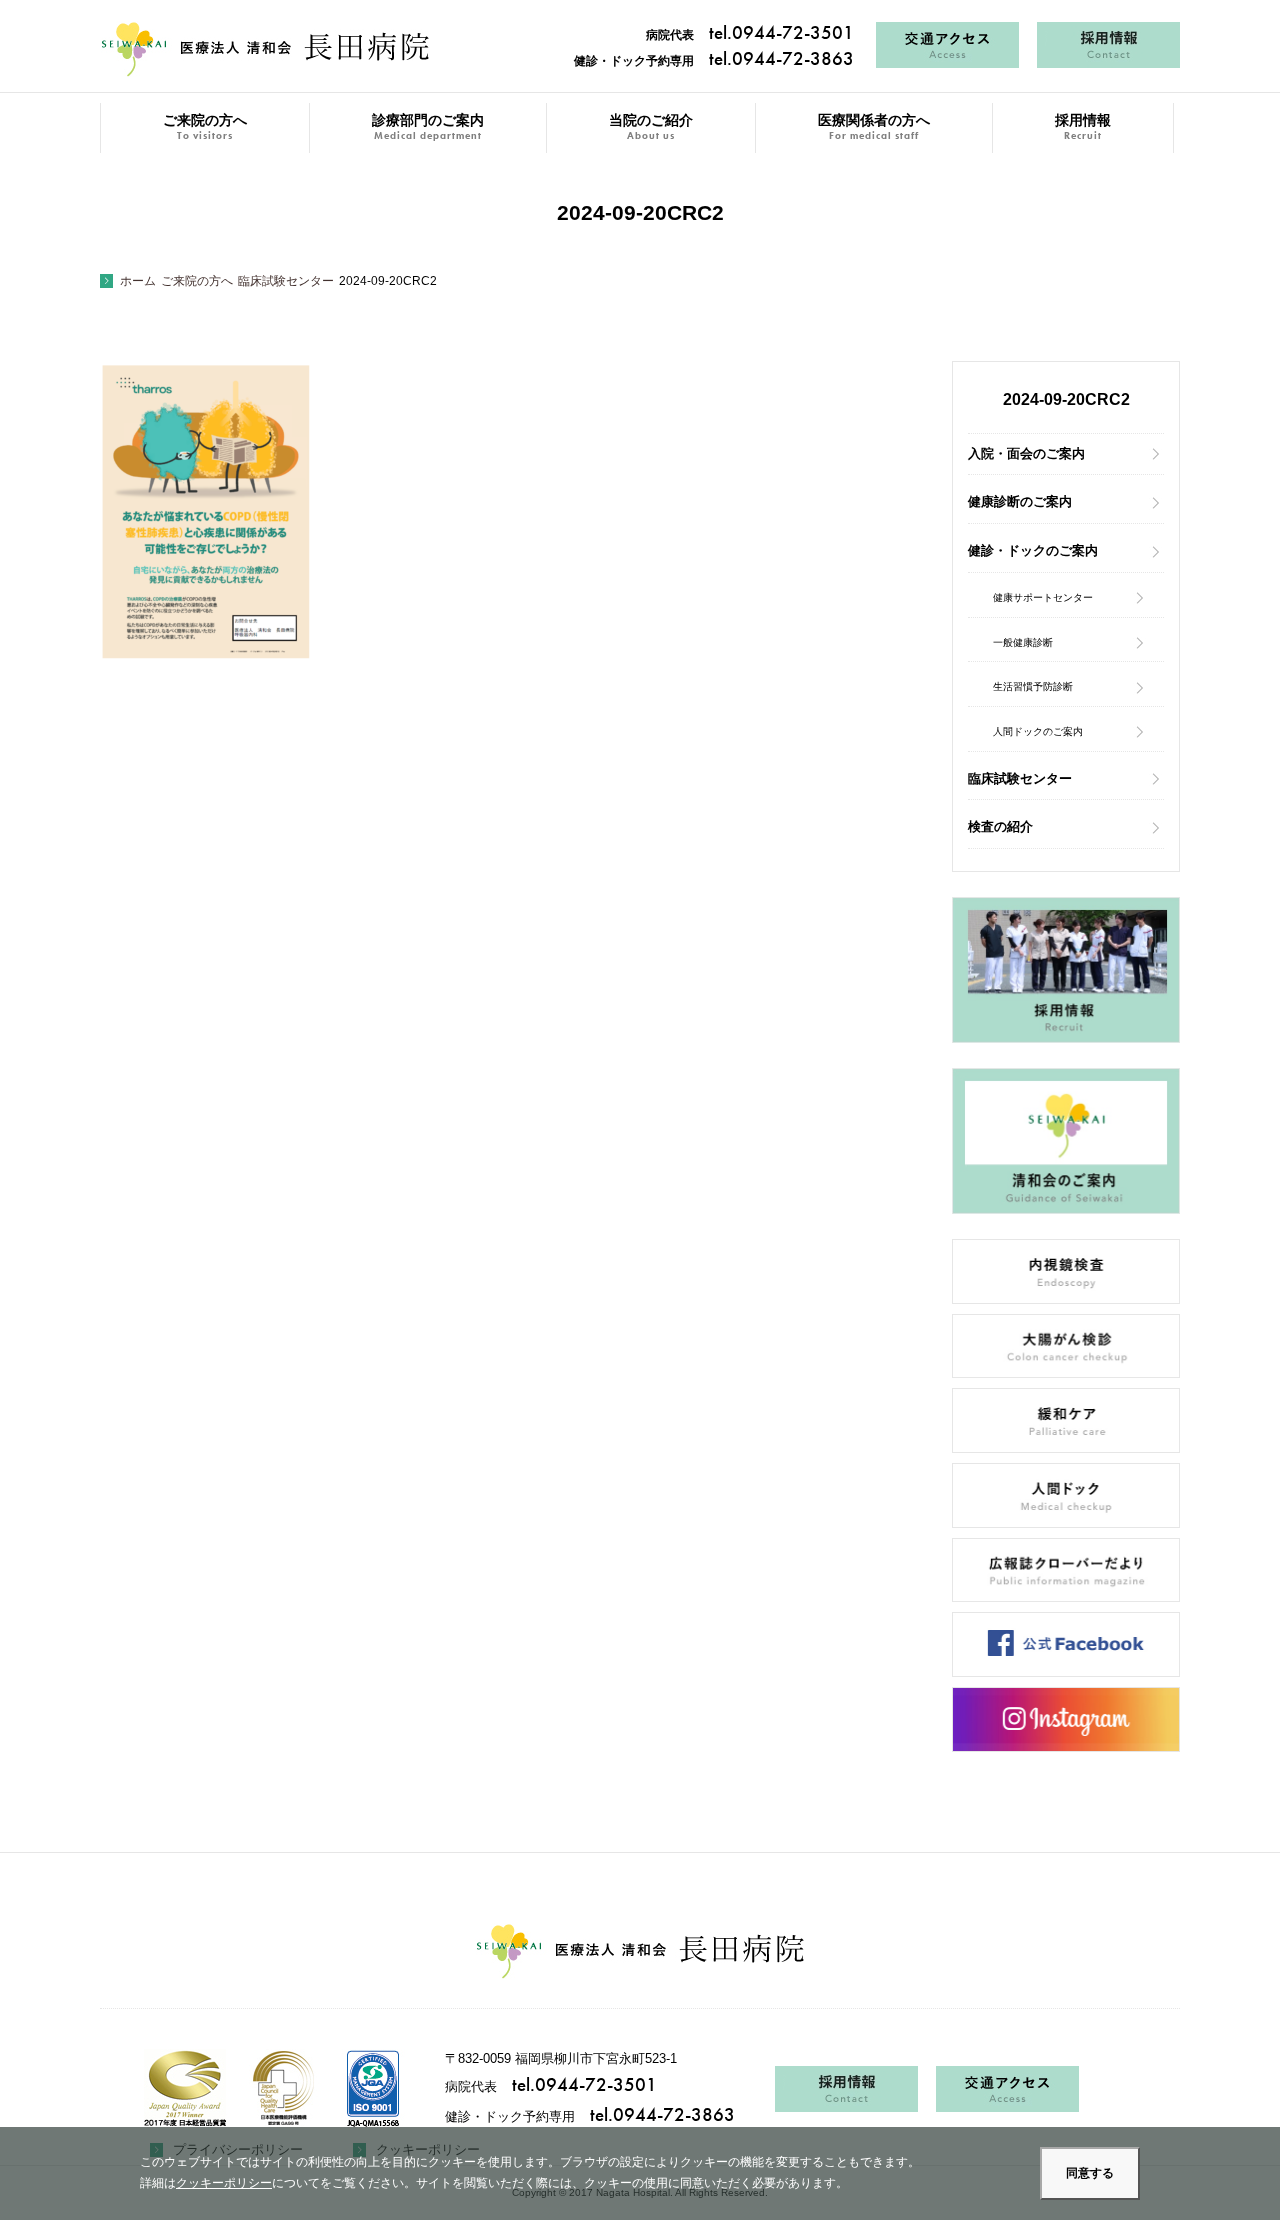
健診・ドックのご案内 (1033, 550)
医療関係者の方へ (874, 127)
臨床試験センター (1020, 778)
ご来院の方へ (205, 127)
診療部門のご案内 (428, 127)
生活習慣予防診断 (1033, 686)
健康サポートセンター (1043, 597)
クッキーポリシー (224, 2183)
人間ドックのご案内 (1038, 731)
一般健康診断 (1023, 642)
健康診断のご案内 (1020, 501)
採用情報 (1083, 127)
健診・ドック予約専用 (714, 61)
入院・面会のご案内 (1026, 453)
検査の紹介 (1000, 826)
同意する (1090, 2173)
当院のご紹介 (651, 127)
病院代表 (750, 35)
